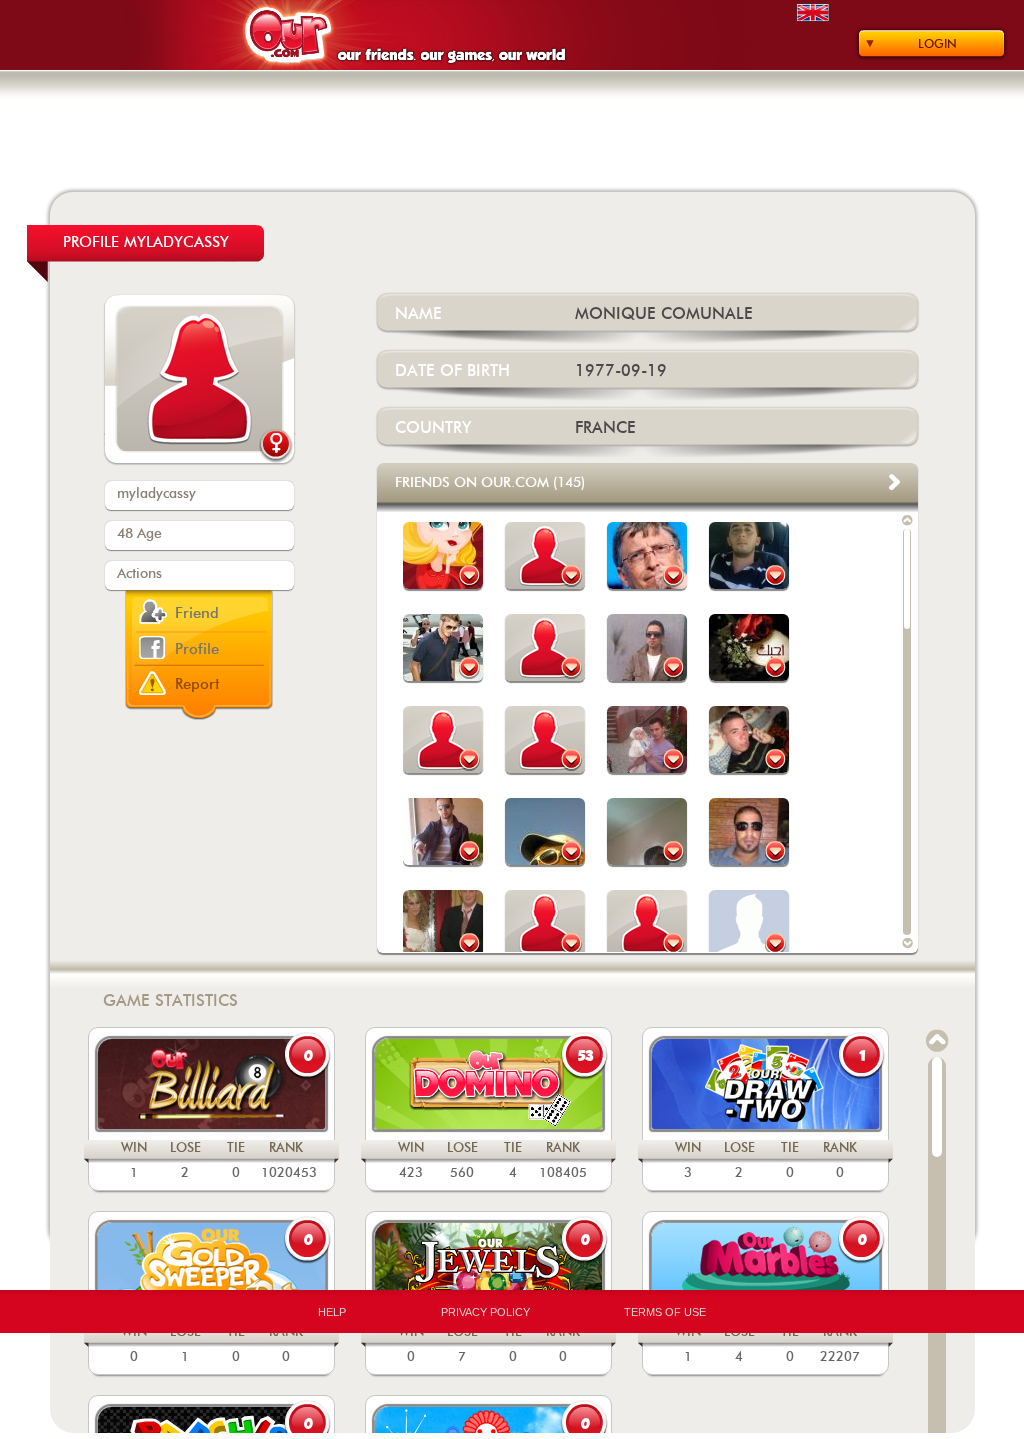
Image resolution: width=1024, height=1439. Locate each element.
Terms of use (665, 1312)
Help (332, 1312)
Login (937, 44)
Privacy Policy (485, 1312)
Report (197, 684)
